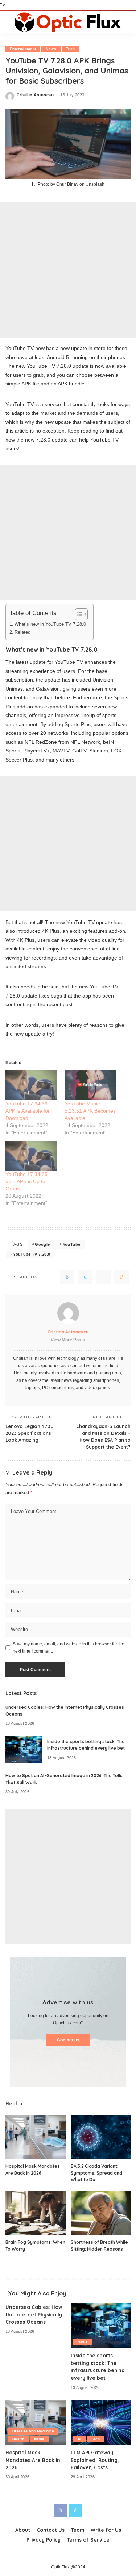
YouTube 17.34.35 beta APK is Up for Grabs (26, 1181)
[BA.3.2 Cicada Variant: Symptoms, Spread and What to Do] (101, 2137)
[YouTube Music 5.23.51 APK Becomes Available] (90, 1085)
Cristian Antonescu (36, 95)
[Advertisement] (68, 270)
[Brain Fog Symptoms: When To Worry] (36, 2213)
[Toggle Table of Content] (78, 614)
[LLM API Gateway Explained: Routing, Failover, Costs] (101, 2423)
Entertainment (23, 49)
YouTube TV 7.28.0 (32, 1254)
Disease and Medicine (33, 2431)
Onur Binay (67, 184)
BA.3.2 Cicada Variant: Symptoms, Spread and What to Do (96, 2173)
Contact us (68, 2040)
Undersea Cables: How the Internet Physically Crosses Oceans (34, 2314)
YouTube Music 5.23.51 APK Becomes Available (90, 1111)
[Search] (125, 22)
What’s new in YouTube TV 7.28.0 (50, 624)
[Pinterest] (103, 1277)
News (51, 49)
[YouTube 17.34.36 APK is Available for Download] (31, 1085)
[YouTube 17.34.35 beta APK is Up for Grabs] (31, 1156)
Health (18, 2439)
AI (80, 2439)
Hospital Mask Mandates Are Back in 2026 (33, 2460)
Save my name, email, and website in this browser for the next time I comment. (69, 1648)
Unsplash (95, 184)
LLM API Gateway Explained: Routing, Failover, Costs (95, 2460)
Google (42, 1244)
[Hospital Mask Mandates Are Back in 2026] (36, 2137)
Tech (70, 49)
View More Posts (68, 1340)
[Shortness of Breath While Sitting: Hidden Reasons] (101, 2213)
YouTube (71, 1244)
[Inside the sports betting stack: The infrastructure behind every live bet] (24, 1750)
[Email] (121, 1277)
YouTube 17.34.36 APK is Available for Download (28, 1111)
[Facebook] (67, 1277)
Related (22, 632)
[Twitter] (85, 1277)
